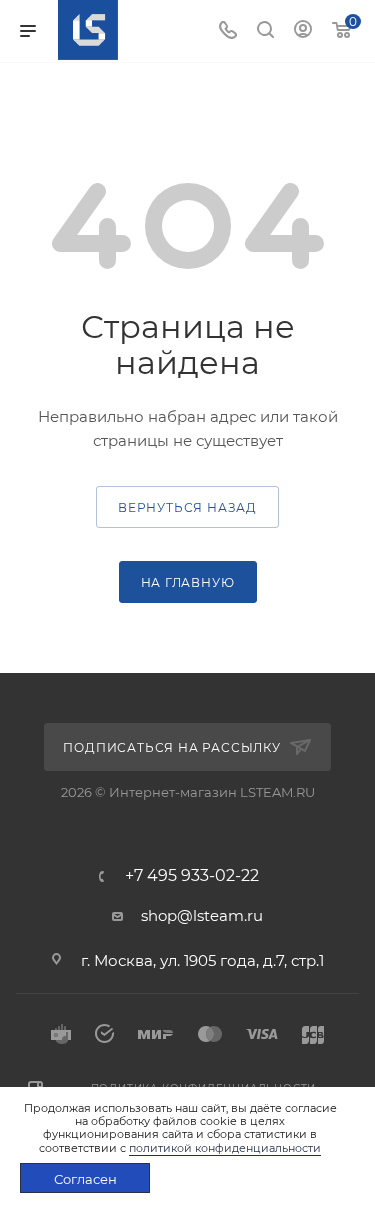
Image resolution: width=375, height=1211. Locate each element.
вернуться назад (187, 507)
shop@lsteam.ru (202, 915)
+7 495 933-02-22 (192, 876)
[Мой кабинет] (303, 31)
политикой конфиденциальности (225, 1148)
